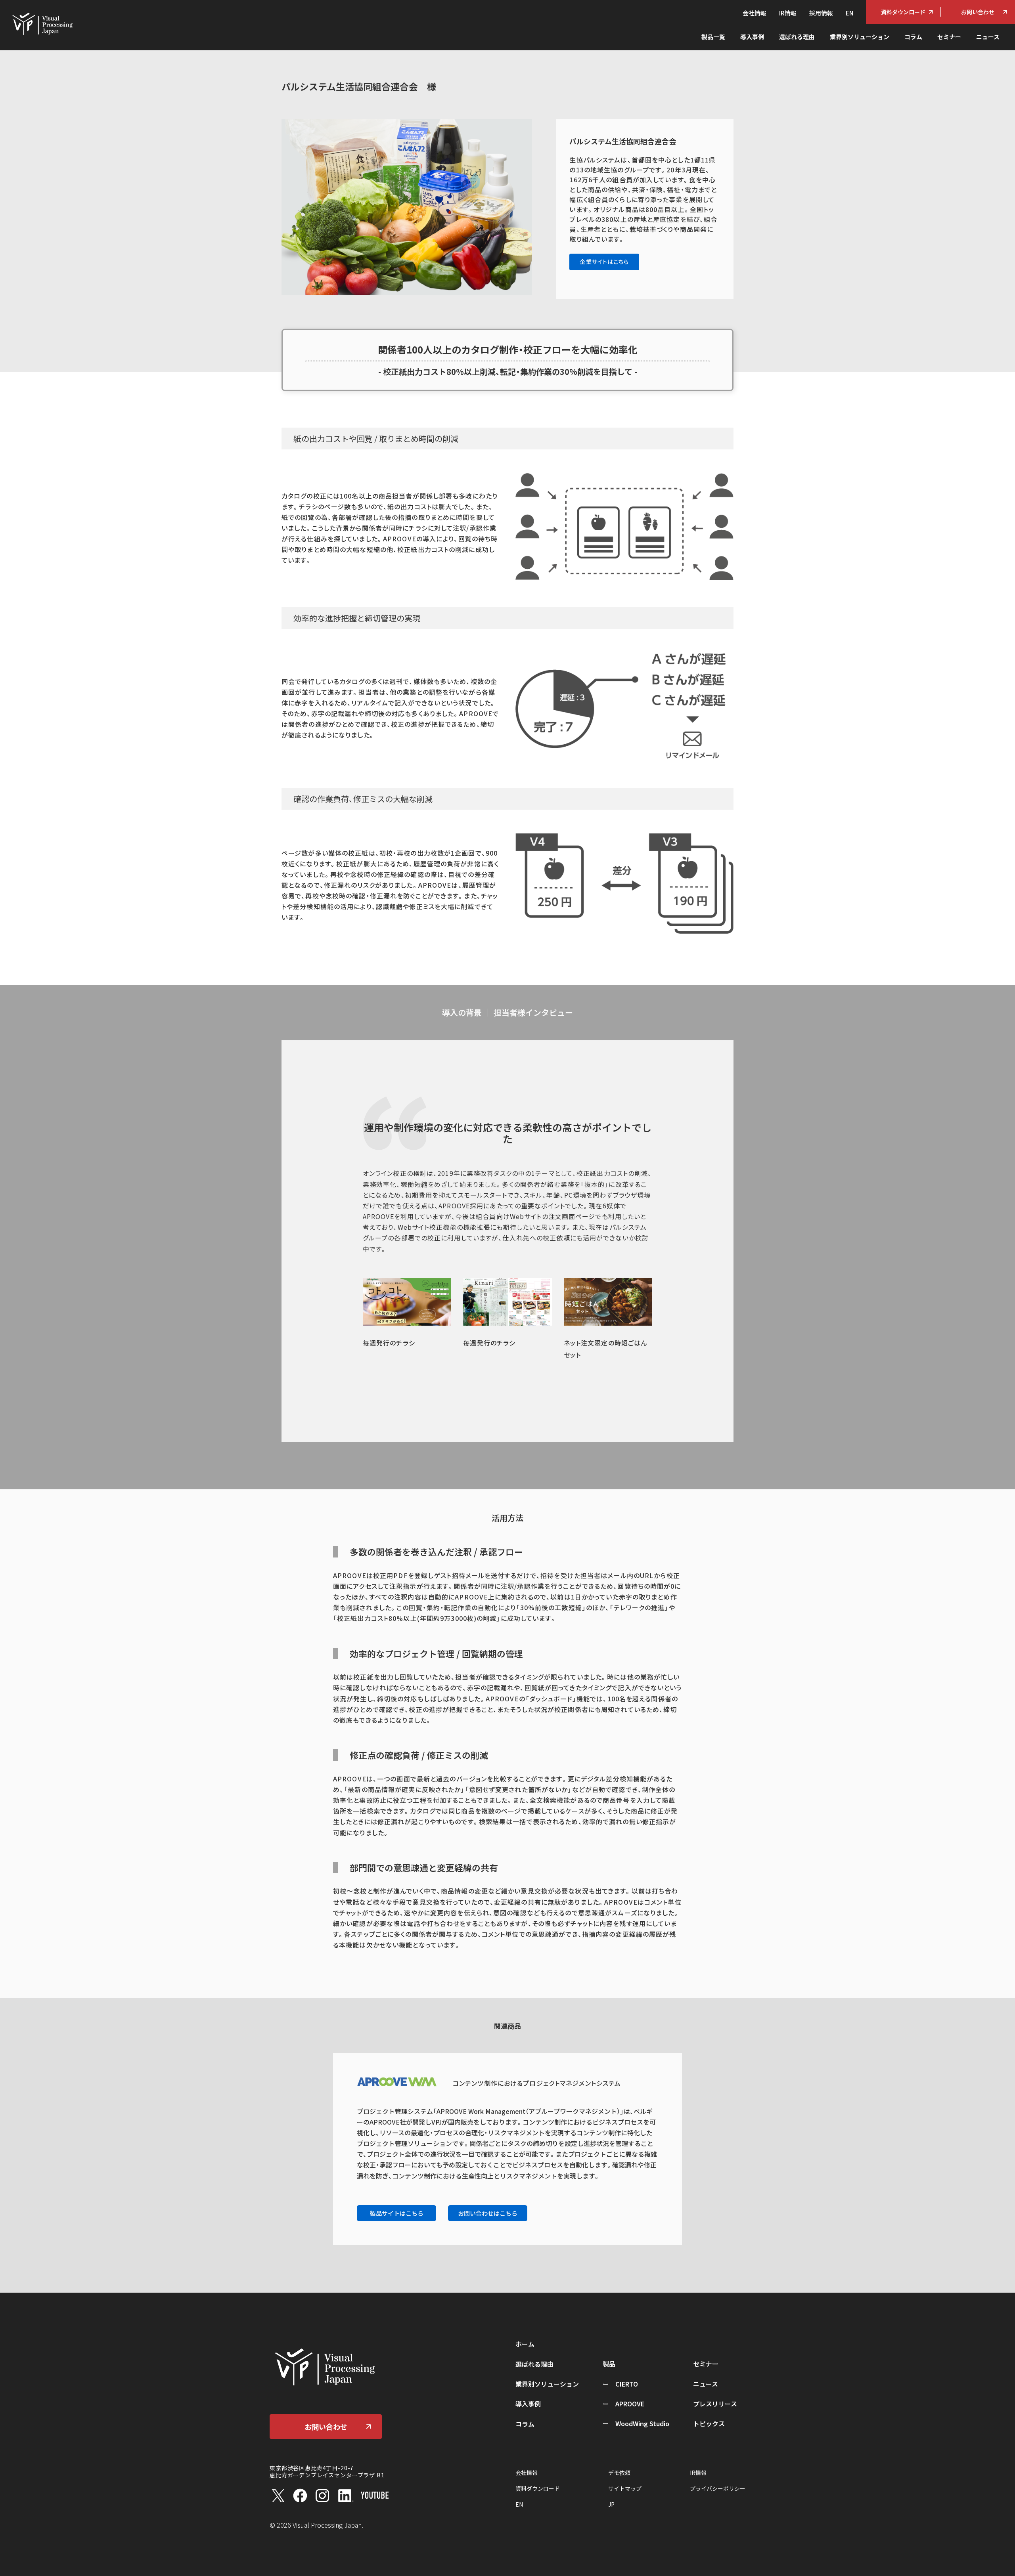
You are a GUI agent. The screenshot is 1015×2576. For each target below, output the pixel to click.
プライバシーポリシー (718, 2488)
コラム (913, 37)
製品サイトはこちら (397, 2213)
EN (849, 13)
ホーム (525, 2344)
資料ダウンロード (903, 12)
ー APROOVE (623, 2404)
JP (611, 2504)
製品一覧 (713, 37)
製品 (609, 2364)
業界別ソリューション (860, 37)
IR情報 (788, 13)
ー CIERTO (620, 2384)
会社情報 (755, 13)
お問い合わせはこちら (488, 2213)
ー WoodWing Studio (636, 2423)
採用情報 (821, 13)
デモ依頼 (619, 2473)
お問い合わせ (978, 12)
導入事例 (752, 37)
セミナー (949, 37)
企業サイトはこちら (604, 262)
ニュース (988, 37)
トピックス (709, 2423)
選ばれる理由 (797, 37)
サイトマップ (625, 2488)
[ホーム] (42, 23)
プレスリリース (715, 2404)
